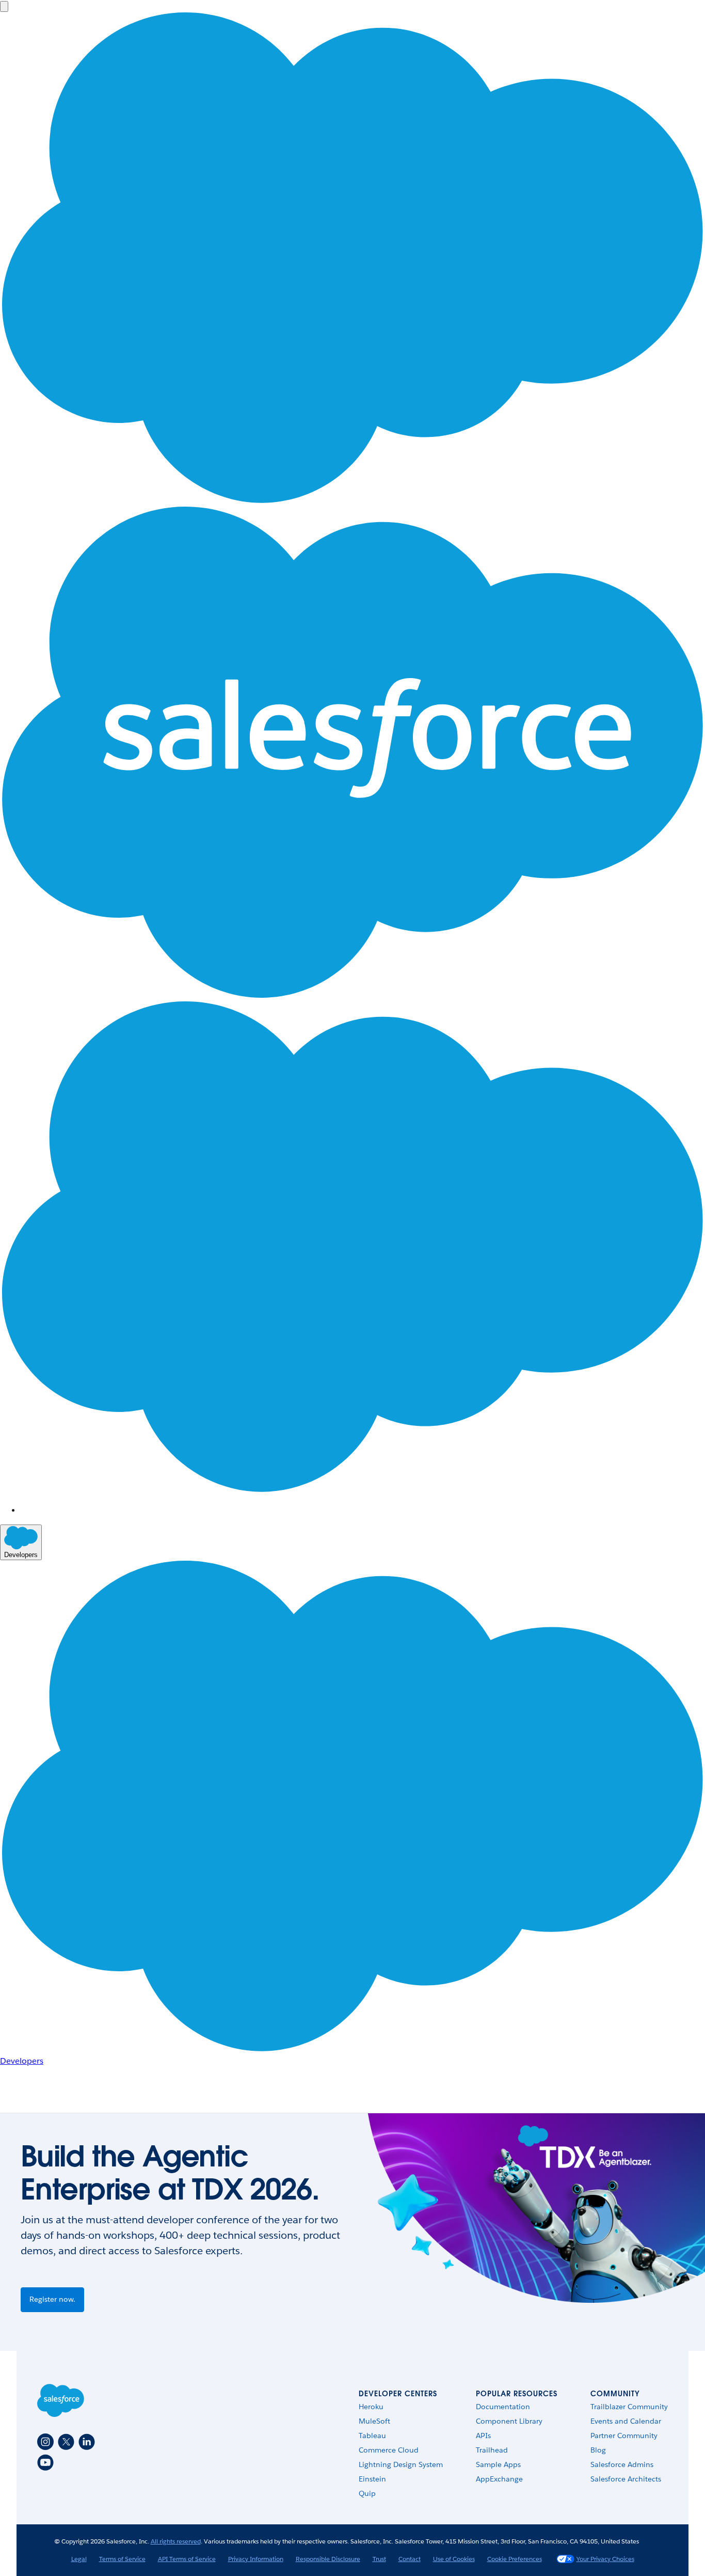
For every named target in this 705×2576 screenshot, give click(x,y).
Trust (379, 2559)
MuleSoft (374, 2421)
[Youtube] (45, 2462)
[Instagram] (45, 2442)
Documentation (503, 2407)
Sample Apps (498, 2464)
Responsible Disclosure (328, 2559)
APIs (483, 2436)
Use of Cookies (454, 2559)
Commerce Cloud (389, 2450)
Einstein (372, 2479)
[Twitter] (66, 2442)
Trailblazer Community (629, 2407)
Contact (410, 2559)
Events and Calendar (626, 2421)
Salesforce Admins (622, 2464)
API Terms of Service (187, 2559)
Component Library (509, 2421)
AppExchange (499, 2479)
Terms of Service (122, 2559)
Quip (367, 2493)
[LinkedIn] (87, 2442)
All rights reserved (176, 2541)
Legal (79, 2559)
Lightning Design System (401, 2464)
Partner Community (624, 2436)
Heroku (371, 2407)
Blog (598, 2450)
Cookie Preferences (515, 2559)
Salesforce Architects (626, 2479)
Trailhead (492, 2450)
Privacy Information (256, 2559)
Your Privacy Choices (605, 2559)
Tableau (372, 2436)
